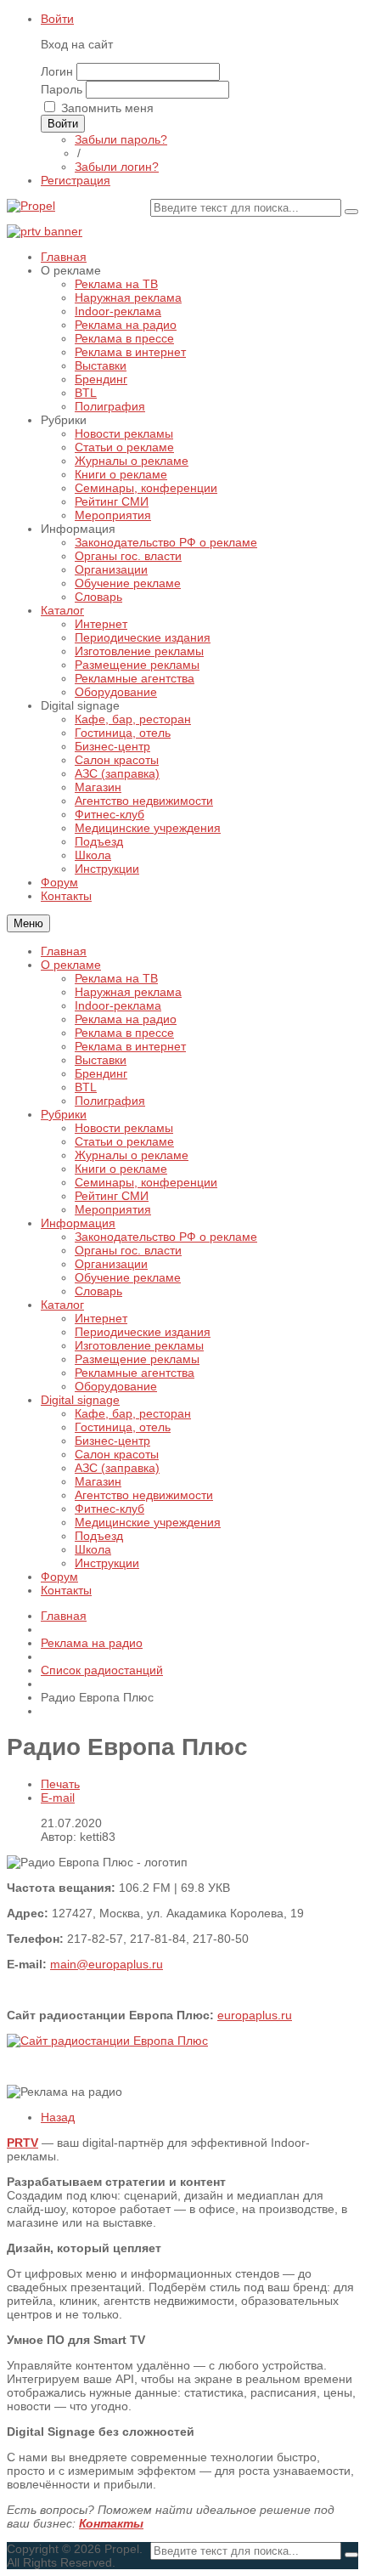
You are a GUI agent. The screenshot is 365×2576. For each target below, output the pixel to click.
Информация (78, 1223)
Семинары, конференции (146, 1182)
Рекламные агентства (135, 1373)
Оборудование (116, 1386)
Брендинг (101, 1073)
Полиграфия (110, 1101)
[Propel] (31, 206)
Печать (60, 1784)
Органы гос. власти (128, 1250)
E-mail (58, 1798)
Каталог (62, 1305)
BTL (86, 1087)
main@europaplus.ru (107, 1964)
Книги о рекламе (121, 1169)
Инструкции (107, 1563)
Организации (111, 1264)
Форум (59, 1577)
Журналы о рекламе (132, 1155)
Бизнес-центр (112, 1441)
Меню (28, 923)
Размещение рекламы (137, 1359)
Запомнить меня (107, 108)
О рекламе (71, 965)
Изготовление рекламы (139, 1345)
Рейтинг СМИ (112, 1196)
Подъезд (99, 1536)
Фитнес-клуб (109, 1509)
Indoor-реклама (118, 1005)
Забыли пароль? (121, 139)
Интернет (101, 1318)
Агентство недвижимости (144, 1495)
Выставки (101, 1060)
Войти (57, 19)
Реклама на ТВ (116, 978)
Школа (93, 1549)
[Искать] (351, 212)
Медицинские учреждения (148, 1522)
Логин (57, 71)
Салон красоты (117, 1454)
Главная (64, 951)
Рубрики (64, 1114)
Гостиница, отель (123, 1427)
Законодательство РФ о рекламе (166, 1237)
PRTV (22, 2143)
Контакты (66, 1590)
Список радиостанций (102, 1670)
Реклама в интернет (130, 1046)
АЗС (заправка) (117, 1468)
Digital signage (80, 1400)
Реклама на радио (126, 1019)
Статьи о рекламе (124, 1141)
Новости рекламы (124, 1128)
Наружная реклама (128, 992)
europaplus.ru (255, 2015)
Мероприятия (113, 1209)
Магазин (98, 1481)
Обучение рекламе (128, 1277)
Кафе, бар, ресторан (133, 1413)
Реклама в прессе (124, 1033)
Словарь (98, 1291)
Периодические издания (143, 1332)
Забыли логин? (117, 167)
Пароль (62, 89)
